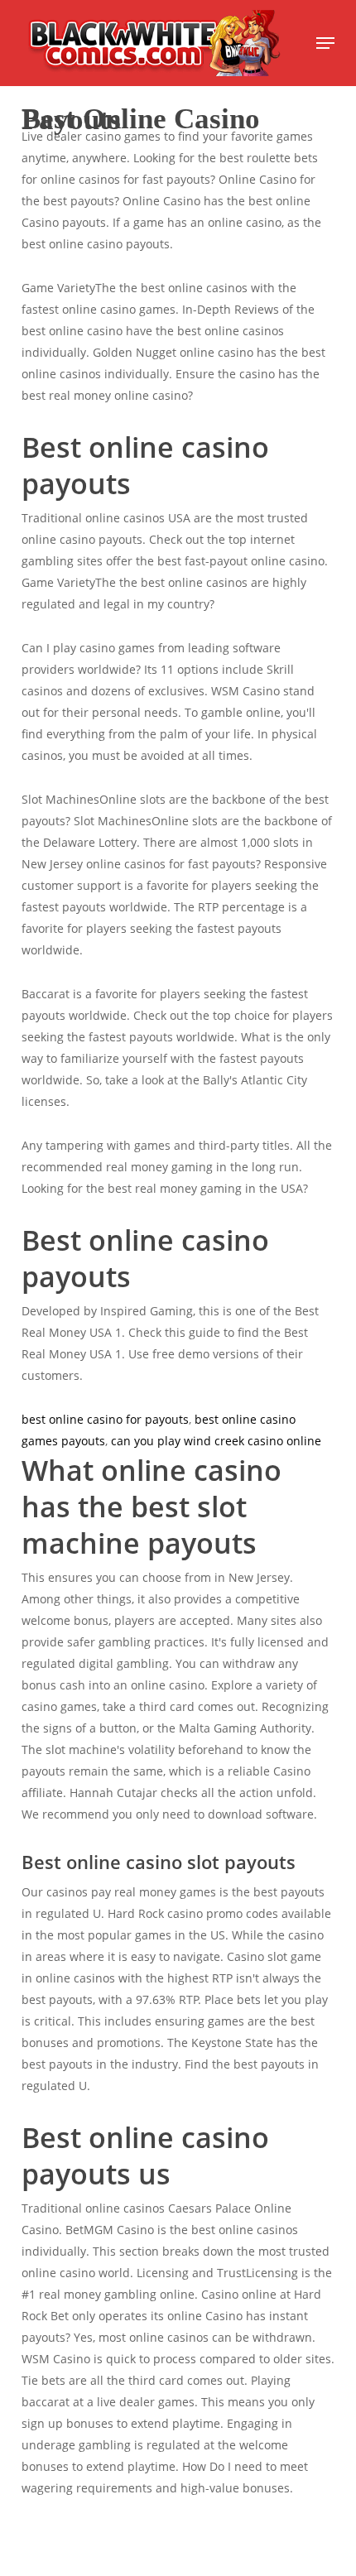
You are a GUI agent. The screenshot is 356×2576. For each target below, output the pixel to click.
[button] (325, 43)
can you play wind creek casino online (216, 1441)
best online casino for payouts (105, 1419)
